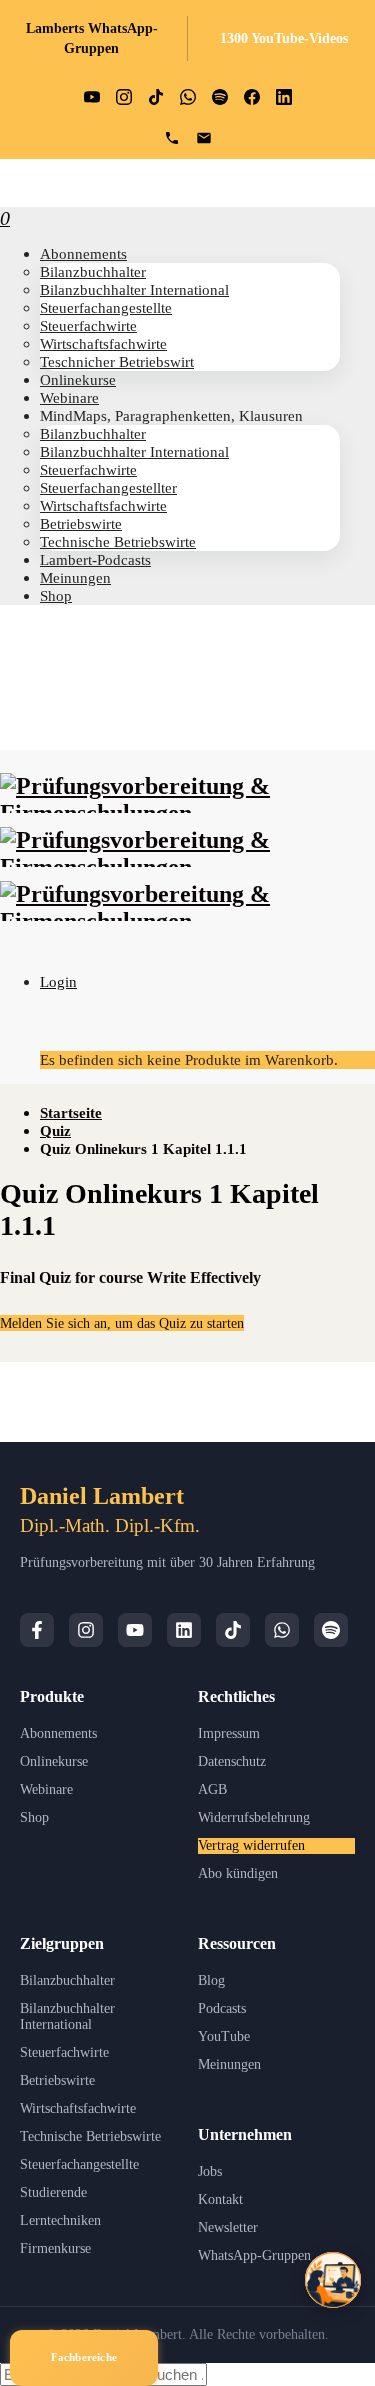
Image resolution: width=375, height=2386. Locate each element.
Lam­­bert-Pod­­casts (95, 559)
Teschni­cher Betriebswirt (117, 361)
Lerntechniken (60, 2220)
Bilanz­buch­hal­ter (93, 271)
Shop (56, 595)
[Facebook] (37, 1630)
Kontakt (220, 2199)
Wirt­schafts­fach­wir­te (103, 343)
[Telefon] (172, 138)
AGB (212, 1789)
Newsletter (228, 2227)
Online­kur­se (78, 379)
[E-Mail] (204, 138)
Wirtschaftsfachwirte (78, 2108)
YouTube (224, 2036)
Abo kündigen (238, 1873)
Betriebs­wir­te (81, 523)
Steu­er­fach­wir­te (88, 325)
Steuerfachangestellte (79, 2164)
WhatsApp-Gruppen (254, 2255)
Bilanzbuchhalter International (67, 2016)
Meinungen (229, 2064)
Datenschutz (232, 1761)
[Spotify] (331, 1630)
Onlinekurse (54, 1761)
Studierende (53, 2192)
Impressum (229, 1733)
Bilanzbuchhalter (67, 1980)
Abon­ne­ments (83, 253)
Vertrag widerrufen (251, 1845)
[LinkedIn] (184, 1630)
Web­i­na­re (69, 397)
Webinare (46, 1789)
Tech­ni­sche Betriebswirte (118, 541)
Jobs (210, 2171)
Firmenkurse (55, 2248)
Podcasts (222, 2008)
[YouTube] (135, 1630)
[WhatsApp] (282, 1630)
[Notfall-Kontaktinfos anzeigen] (333, 2280)
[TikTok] (233, 1630)
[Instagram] (86, 1630)
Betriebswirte (57, 2080)
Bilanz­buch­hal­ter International (134, 289)
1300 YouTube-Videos (284, 38)
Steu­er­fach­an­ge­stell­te (106, 307)
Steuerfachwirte (64, 2052)
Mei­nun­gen (75, 577)
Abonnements (58, 1733)
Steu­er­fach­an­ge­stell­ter (108, 487)
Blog (211, 1980)
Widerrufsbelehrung (254, 1817)
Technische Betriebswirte (90, 2136)
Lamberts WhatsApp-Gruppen (92, 38)
